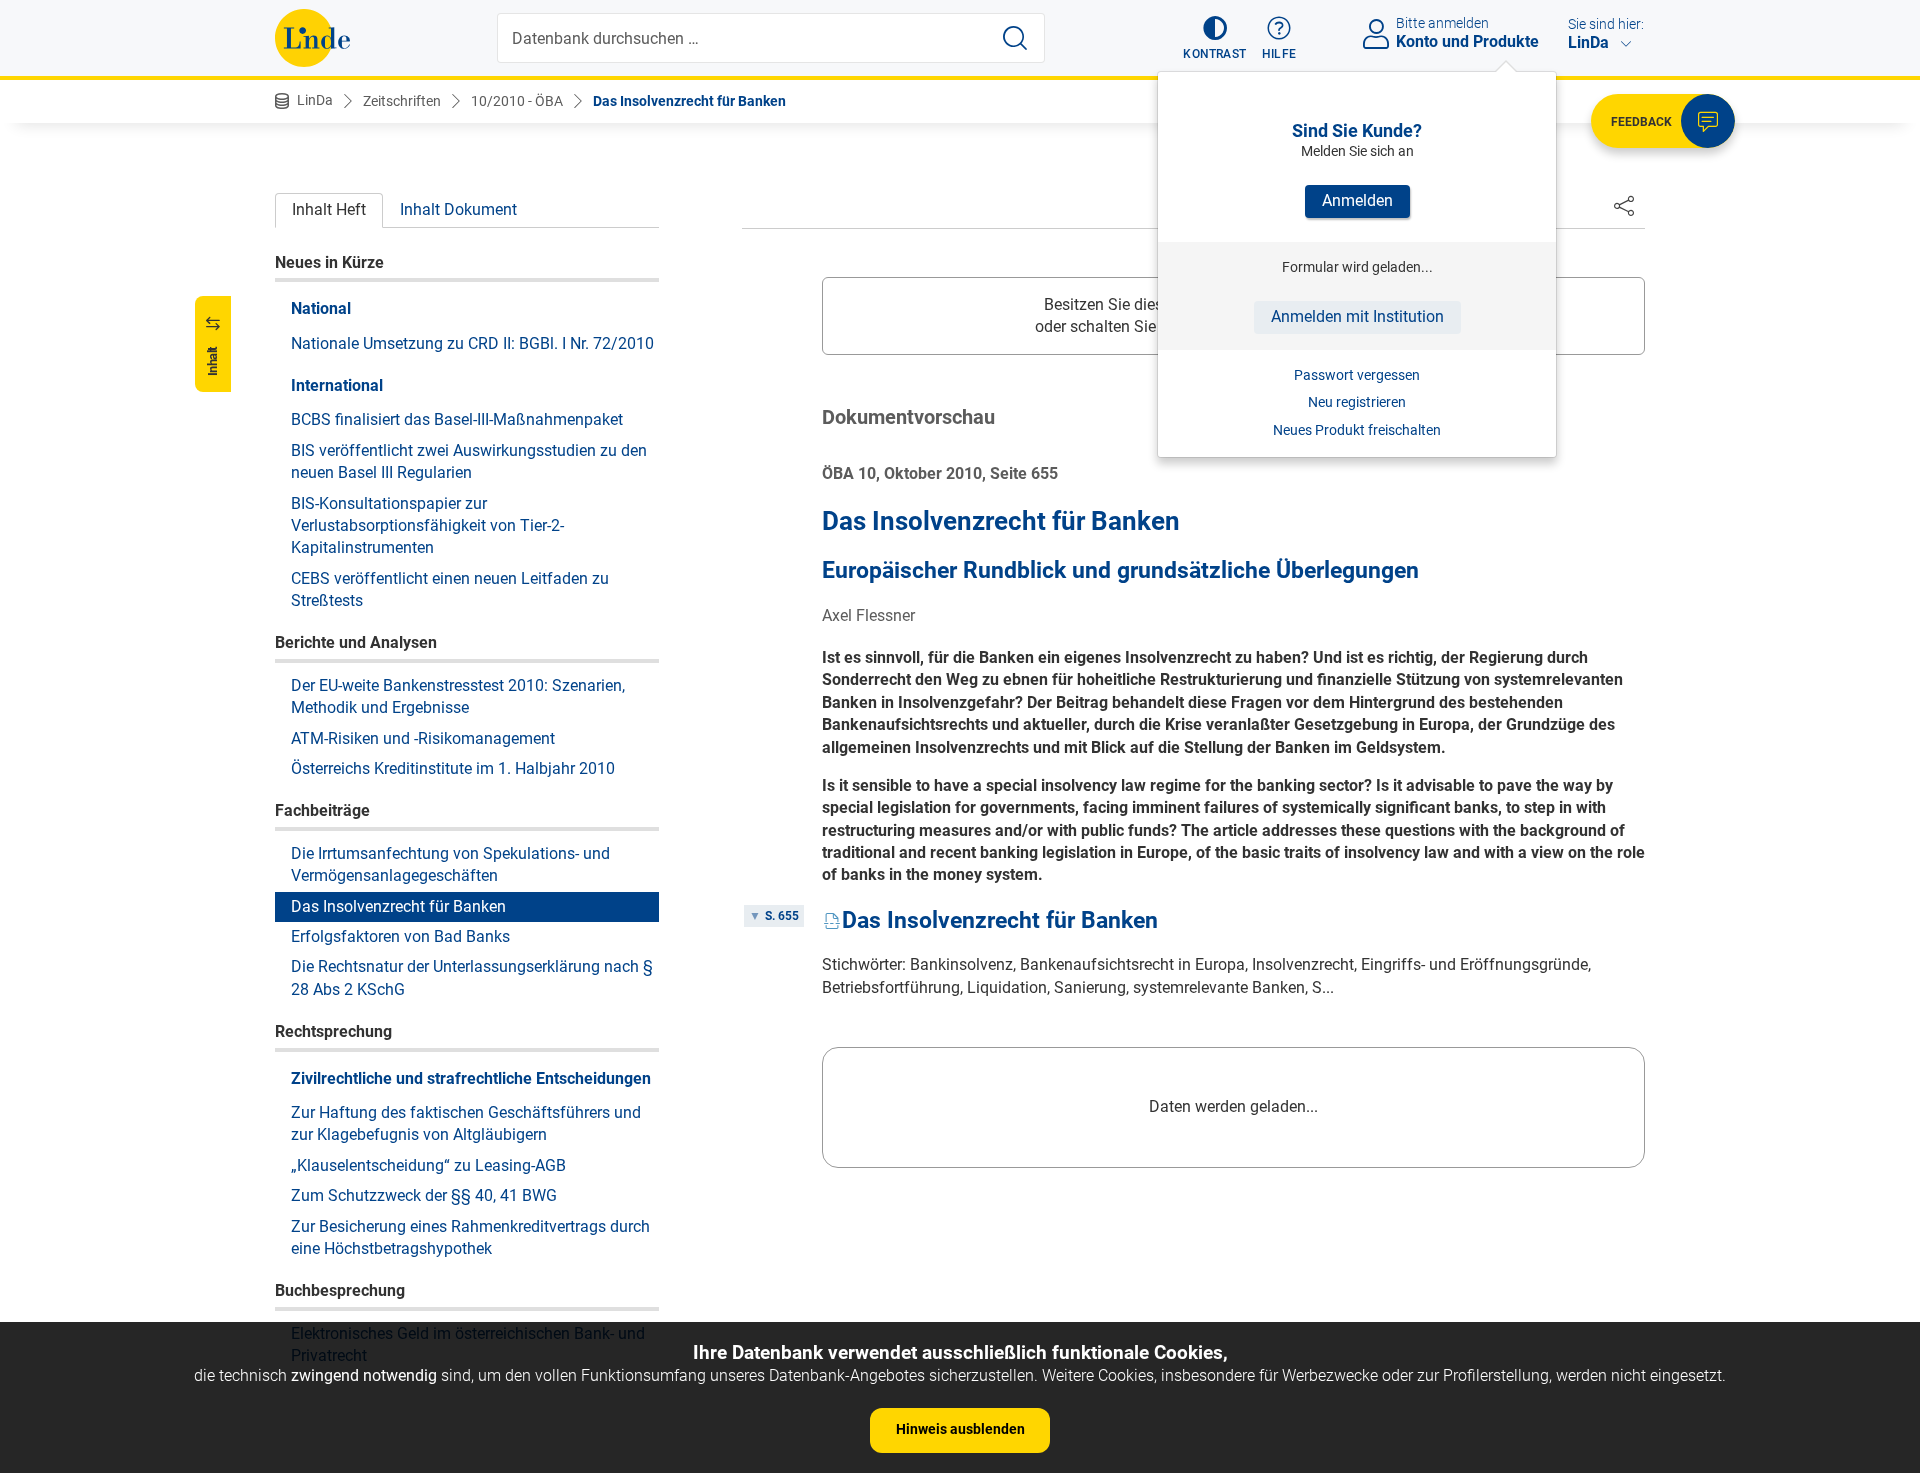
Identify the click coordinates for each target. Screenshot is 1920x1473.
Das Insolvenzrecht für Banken (689, 101)
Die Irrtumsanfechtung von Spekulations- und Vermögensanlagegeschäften (450, 863)
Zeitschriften (402, 101)
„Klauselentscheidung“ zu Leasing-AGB (428, 1164)
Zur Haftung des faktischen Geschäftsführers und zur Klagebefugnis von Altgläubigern (466, 1122)
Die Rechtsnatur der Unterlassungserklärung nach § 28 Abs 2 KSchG (472, 977)
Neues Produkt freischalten (1357, 430)
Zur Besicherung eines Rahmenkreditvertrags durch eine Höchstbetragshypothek (470, 1236)
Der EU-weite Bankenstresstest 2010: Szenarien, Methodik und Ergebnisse (458, 695)
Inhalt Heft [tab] (329, 209)
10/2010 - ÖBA (517, 101)
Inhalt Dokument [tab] (458, 209)
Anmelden (1357, 200)
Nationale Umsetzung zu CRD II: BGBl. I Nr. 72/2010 (472, 342)
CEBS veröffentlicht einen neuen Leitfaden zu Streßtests (450, 588)
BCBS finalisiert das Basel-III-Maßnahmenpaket (457, 419)
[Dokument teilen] (1624, 205)
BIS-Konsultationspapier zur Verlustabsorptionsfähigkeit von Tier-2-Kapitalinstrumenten (427, 525)
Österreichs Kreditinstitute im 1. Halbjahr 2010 (453, 767)
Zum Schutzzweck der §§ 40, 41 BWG (424, 1194)
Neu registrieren (1357, 402)
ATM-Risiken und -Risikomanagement (423, 737)
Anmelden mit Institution (1357, 316)
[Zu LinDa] (312, 38)
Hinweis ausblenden (960, 1429)
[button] (1214, 38)
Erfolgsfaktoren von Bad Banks (400, 935)
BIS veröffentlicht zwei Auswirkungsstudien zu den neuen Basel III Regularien (469, 460)
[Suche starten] (1015, 38)
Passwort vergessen (1357, 375)
